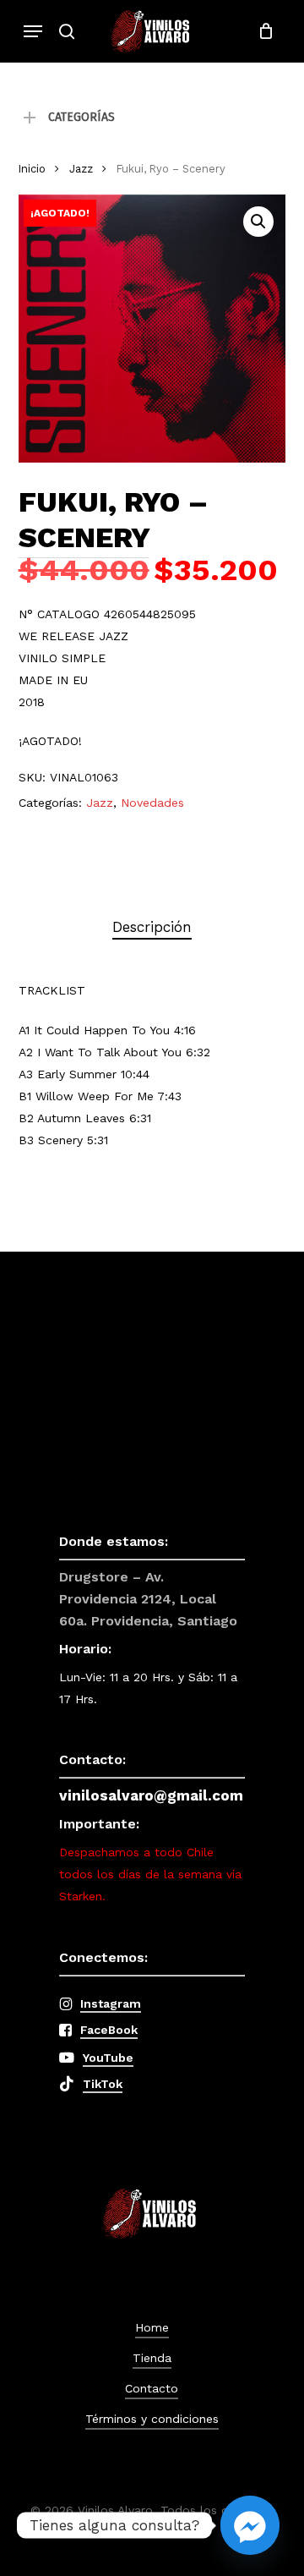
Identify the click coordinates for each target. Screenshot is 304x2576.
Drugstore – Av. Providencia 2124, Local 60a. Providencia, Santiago (148, 1599)
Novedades (152, 803)
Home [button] (152, 2327)
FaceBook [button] (109, 2030)
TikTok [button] (103, 2084)
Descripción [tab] (152, 927)
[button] (33, 31)
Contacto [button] (152, 2388)
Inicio (32, 169)
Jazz (81, 169)
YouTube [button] (108, 2058)
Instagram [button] (111, 2003)
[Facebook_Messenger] (250, 2525)
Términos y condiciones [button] (152, 2419)
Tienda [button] (152, 2358)
